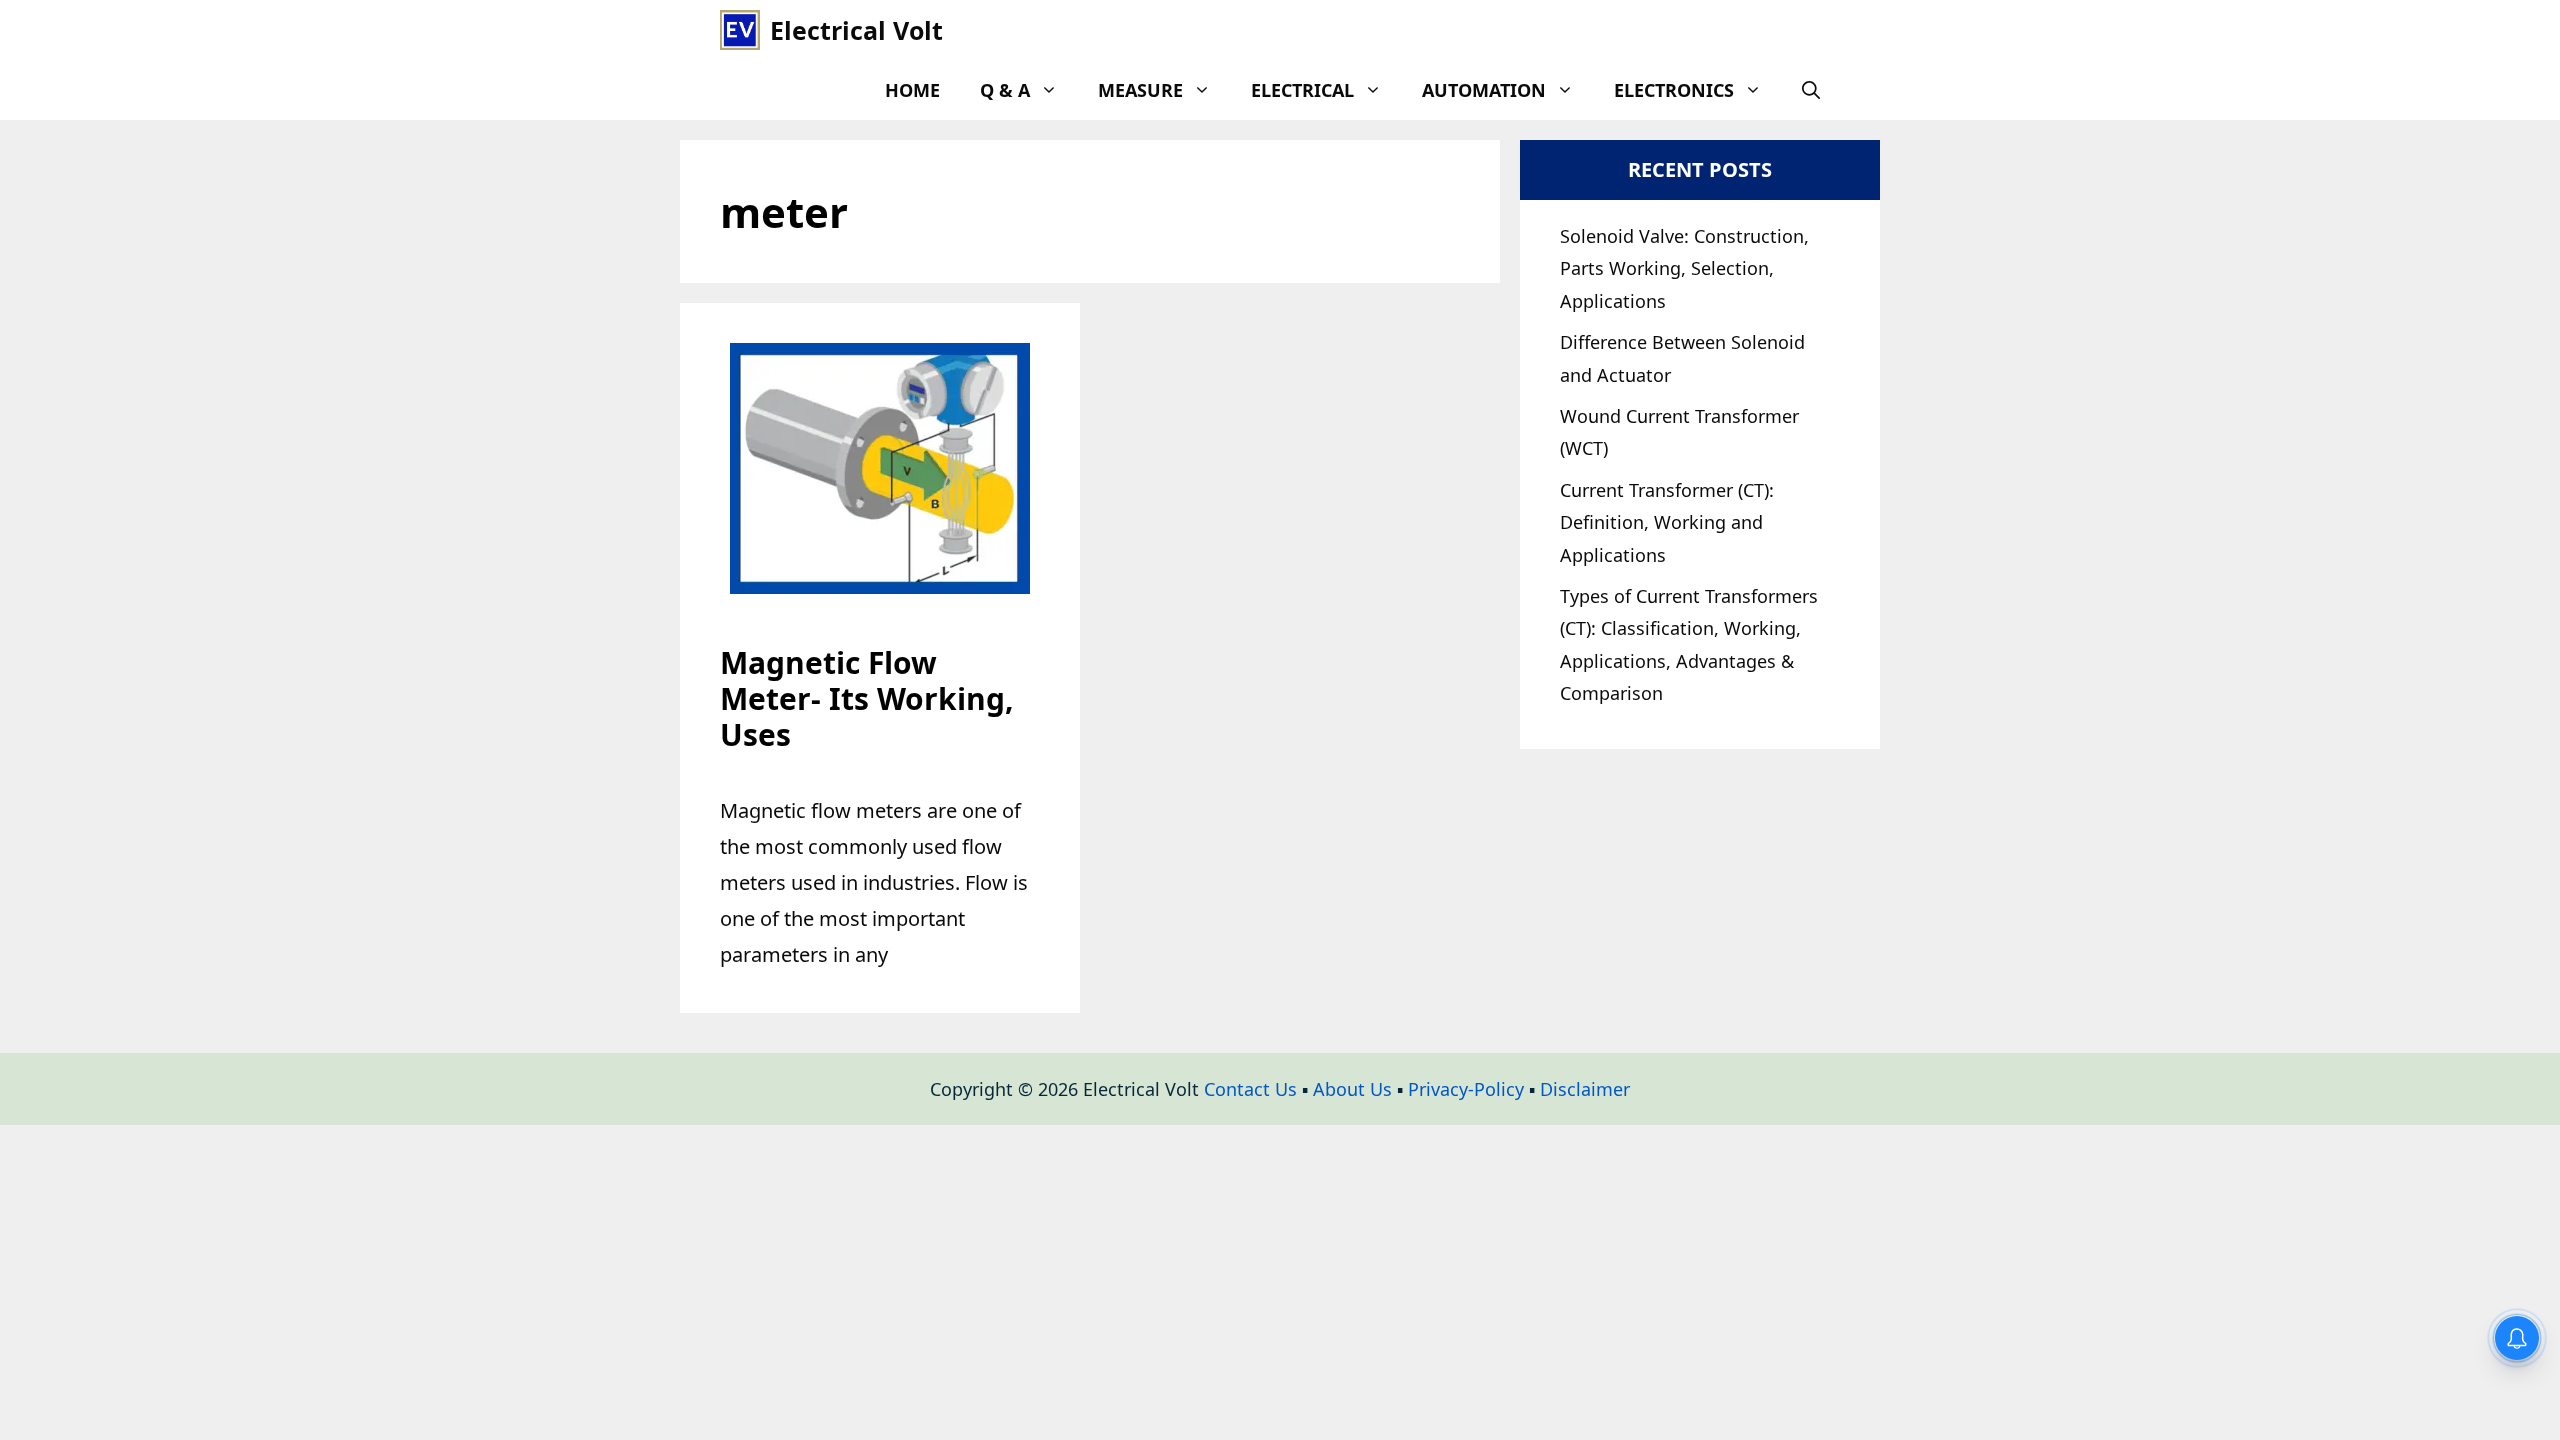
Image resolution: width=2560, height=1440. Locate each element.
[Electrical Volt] (740, 30)
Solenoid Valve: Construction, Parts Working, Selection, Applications (1684, 268)
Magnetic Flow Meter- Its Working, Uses (867, 698)
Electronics (1674, 90)
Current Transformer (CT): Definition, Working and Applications (1667, 522)
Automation (1484, 90)
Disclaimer (1585, 1089)
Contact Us (1250, 1089)
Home (912, 90)
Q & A (1005, 90)
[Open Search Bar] (1811, 90)
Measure (1140, 90)
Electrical (1302, 90)
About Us (1352, 1089)
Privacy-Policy (1466, 1089)
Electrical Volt (856, 30)
